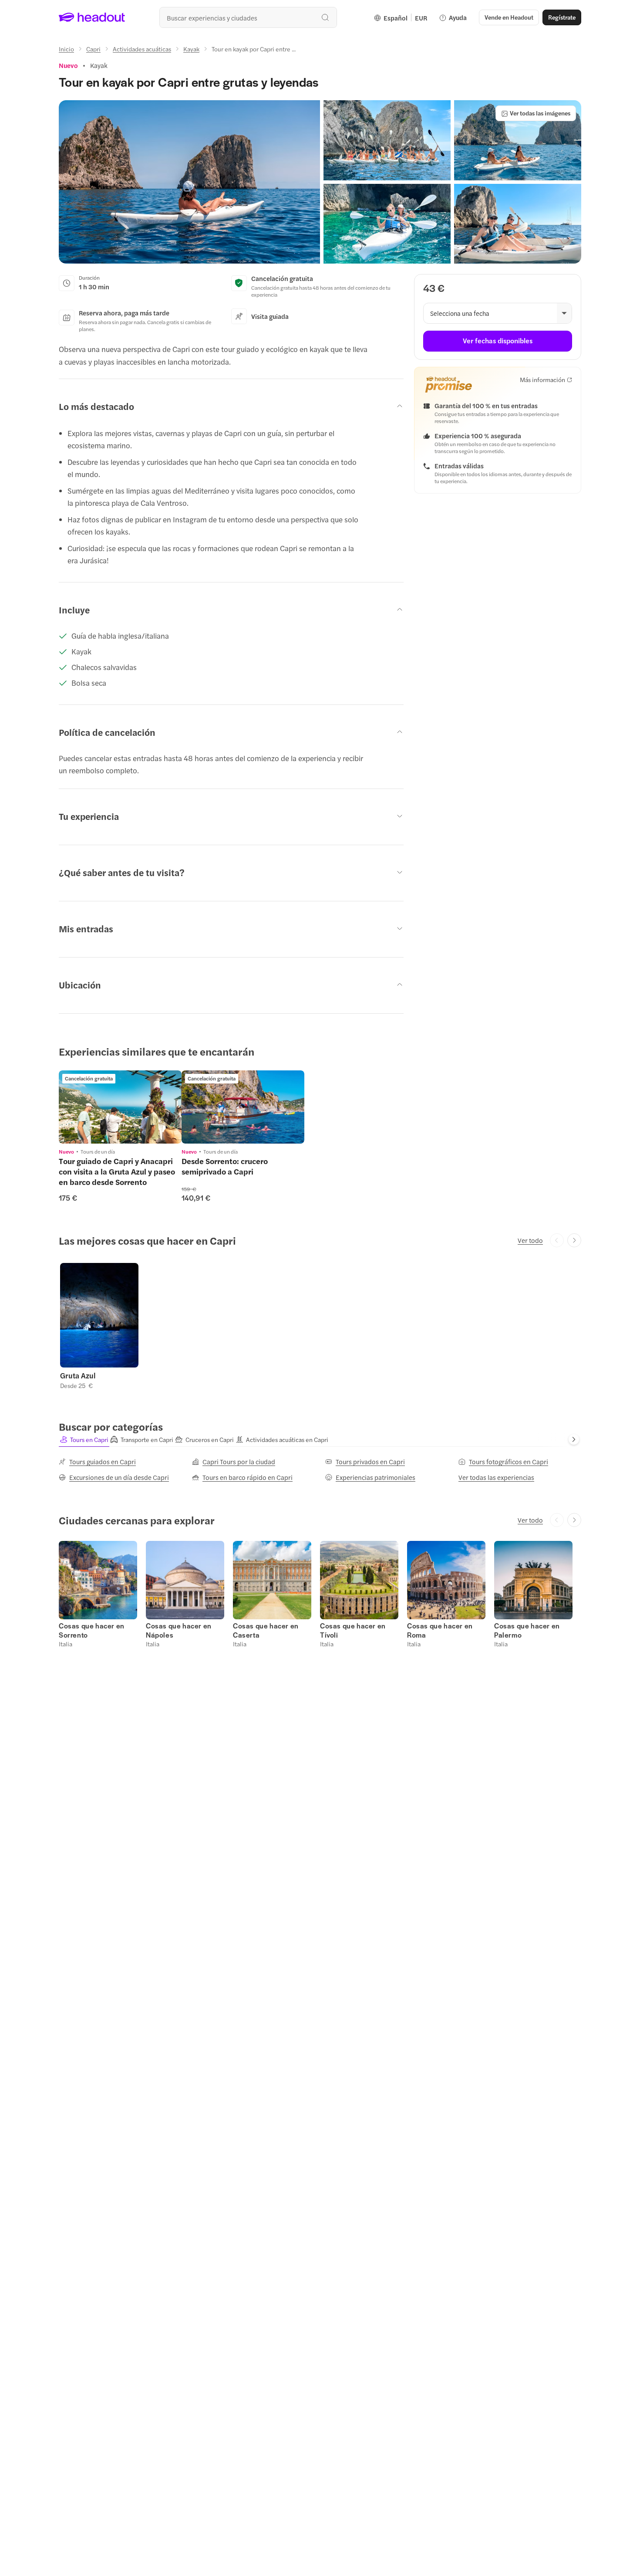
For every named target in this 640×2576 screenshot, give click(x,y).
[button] (189, 182)
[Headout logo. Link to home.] (92, 17)
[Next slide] (574, 1240)
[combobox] (248, 17)
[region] (120, 1107)
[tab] (84, 1440)
